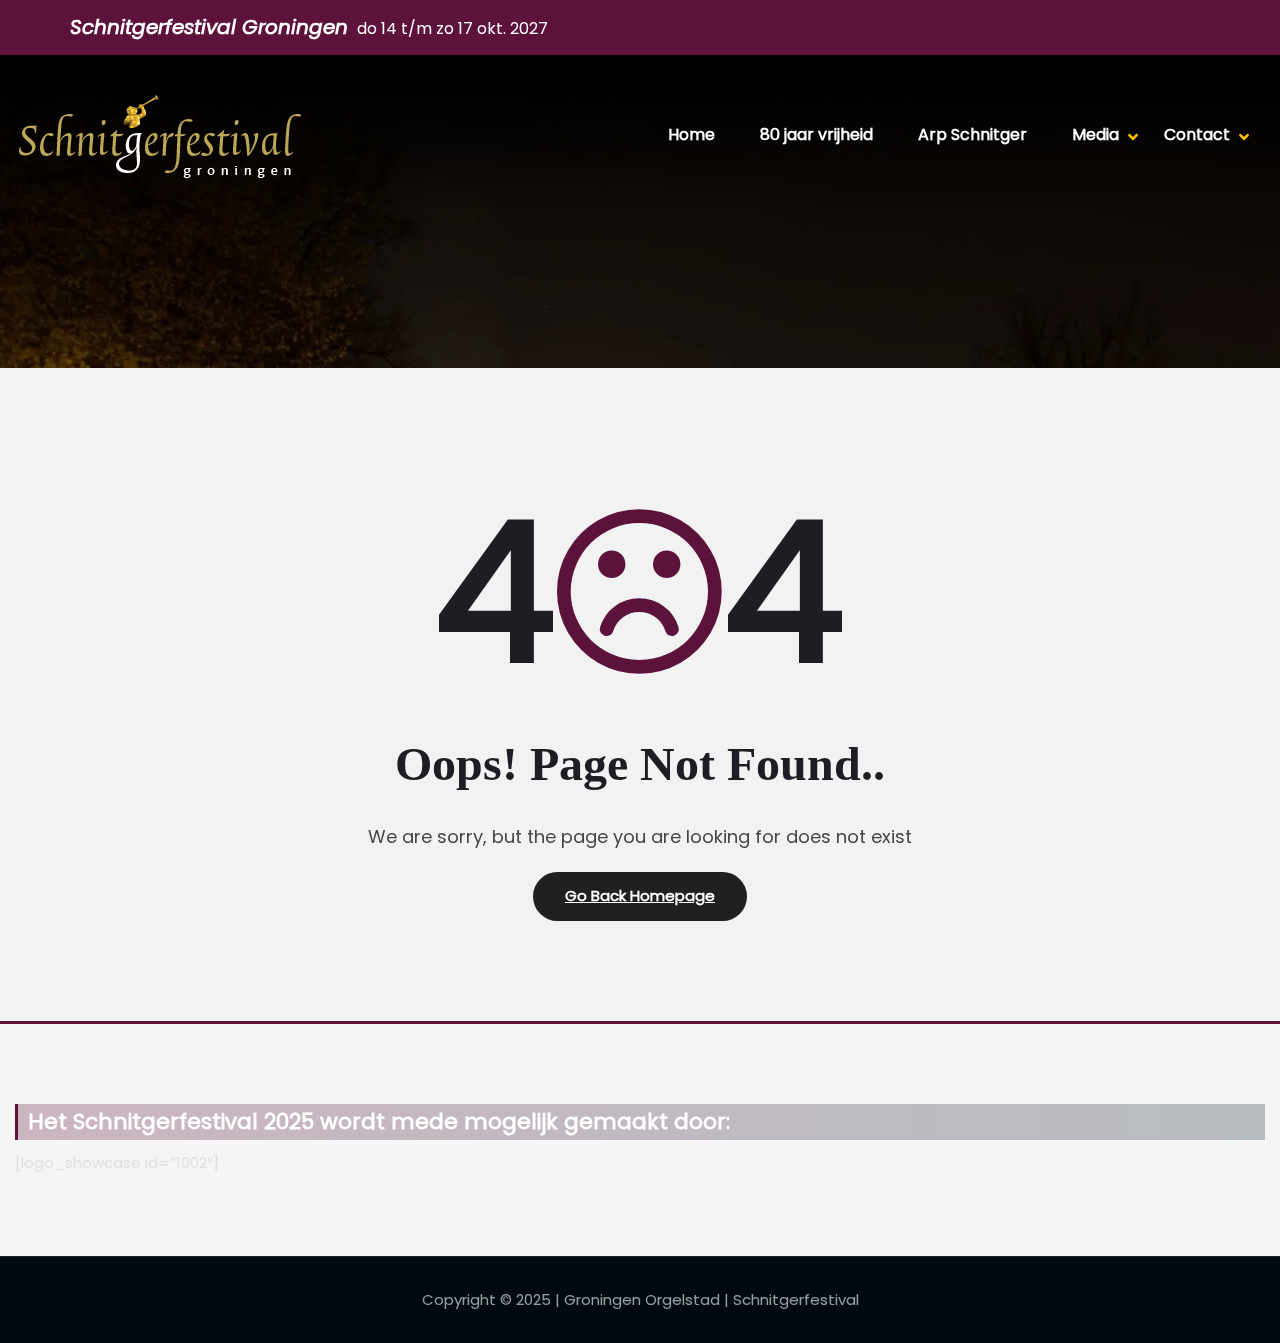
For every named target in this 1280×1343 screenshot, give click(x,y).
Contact (1197, 134)
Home (691, 134)
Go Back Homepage (640, 895)
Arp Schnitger (972, 134)
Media (1095, 134)
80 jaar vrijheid (816, 134)
